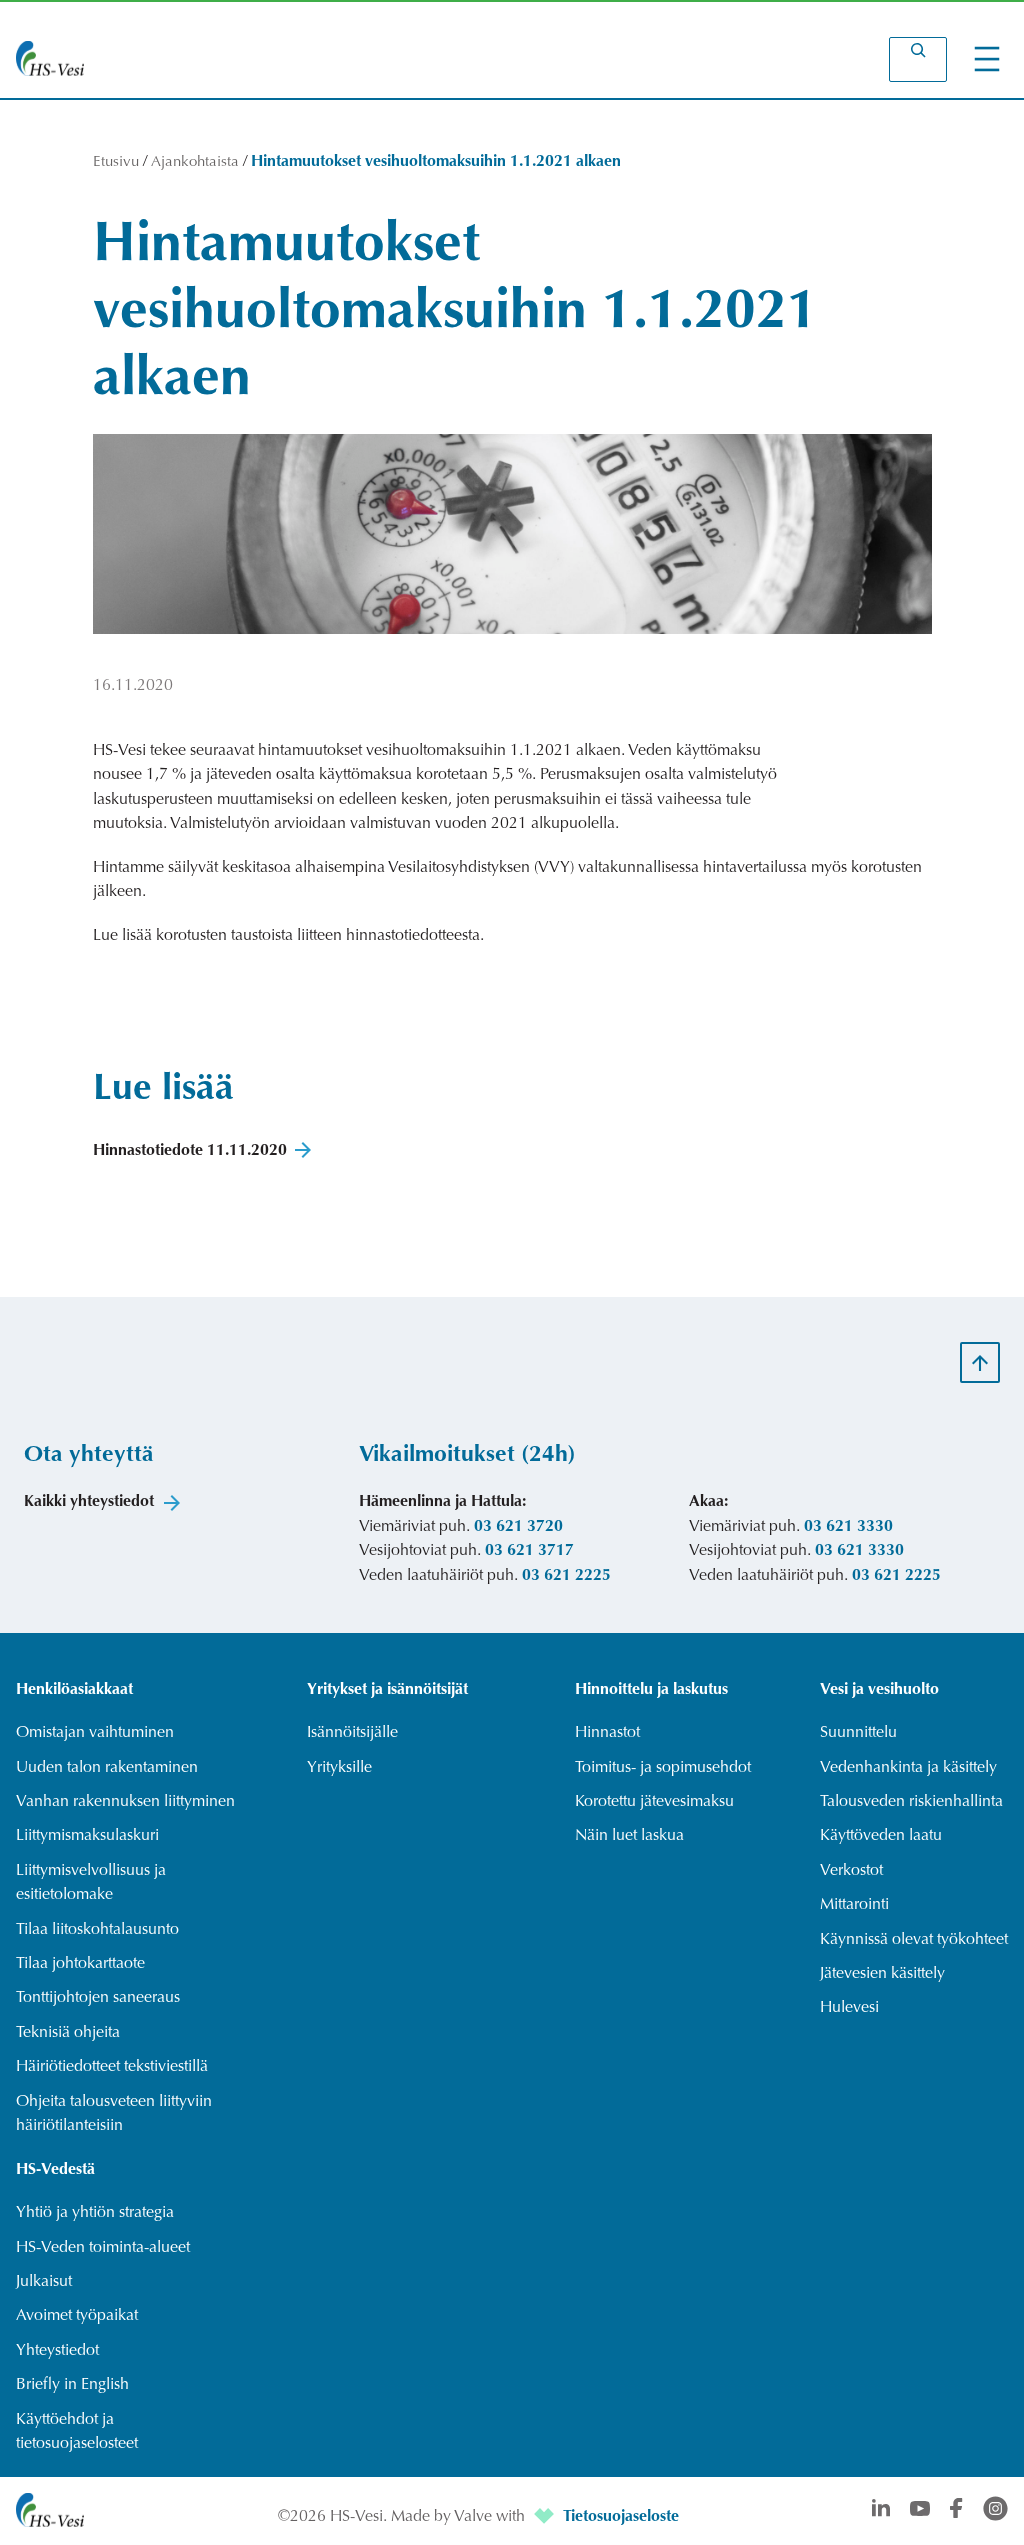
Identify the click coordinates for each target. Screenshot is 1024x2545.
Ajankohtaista (195, 162)
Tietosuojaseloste (621, 2517)
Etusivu (116, 162)
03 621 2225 (566, 1576)
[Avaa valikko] (987, 59)
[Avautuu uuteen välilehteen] (546, 2517)
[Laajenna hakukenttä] (918, 59)
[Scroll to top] (980, 1362)
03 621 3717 (529, 1551)
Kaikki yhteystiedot (89, 1502)
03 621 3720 (518, 1527)
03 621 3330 (848, 1527)
